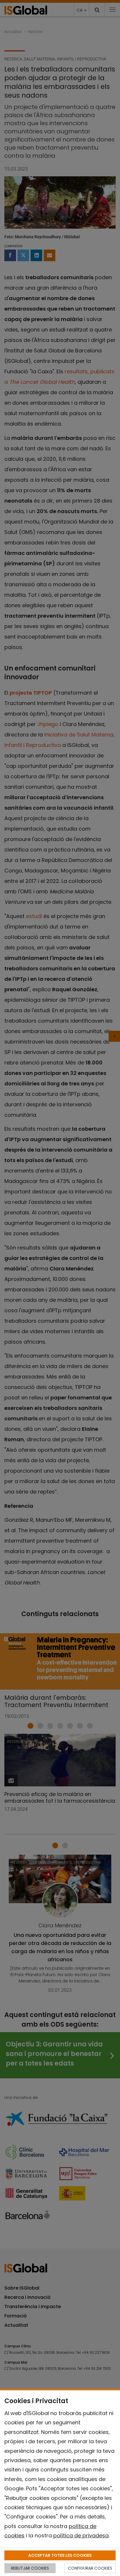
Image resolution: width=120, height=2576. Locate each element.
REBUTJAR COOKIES (30, 2568)
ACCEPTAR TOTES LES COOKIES (60, 2555)
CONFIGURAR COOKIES (90, 2568)
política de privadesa (81, 2535)
